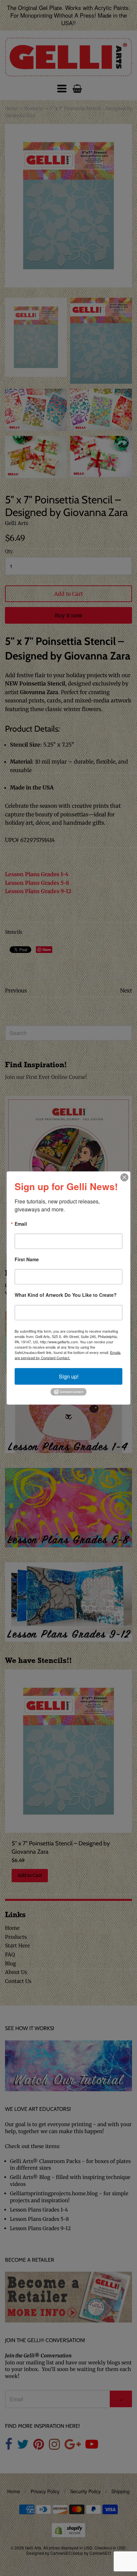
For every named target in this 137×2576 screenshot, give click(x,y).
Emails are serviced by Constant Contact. (68, 1355)
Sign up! (69, 1376)
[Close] (124, 1177)
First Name (27, 1259)
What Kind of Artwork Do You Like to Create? (66, 1295)
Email (21, 1224)
